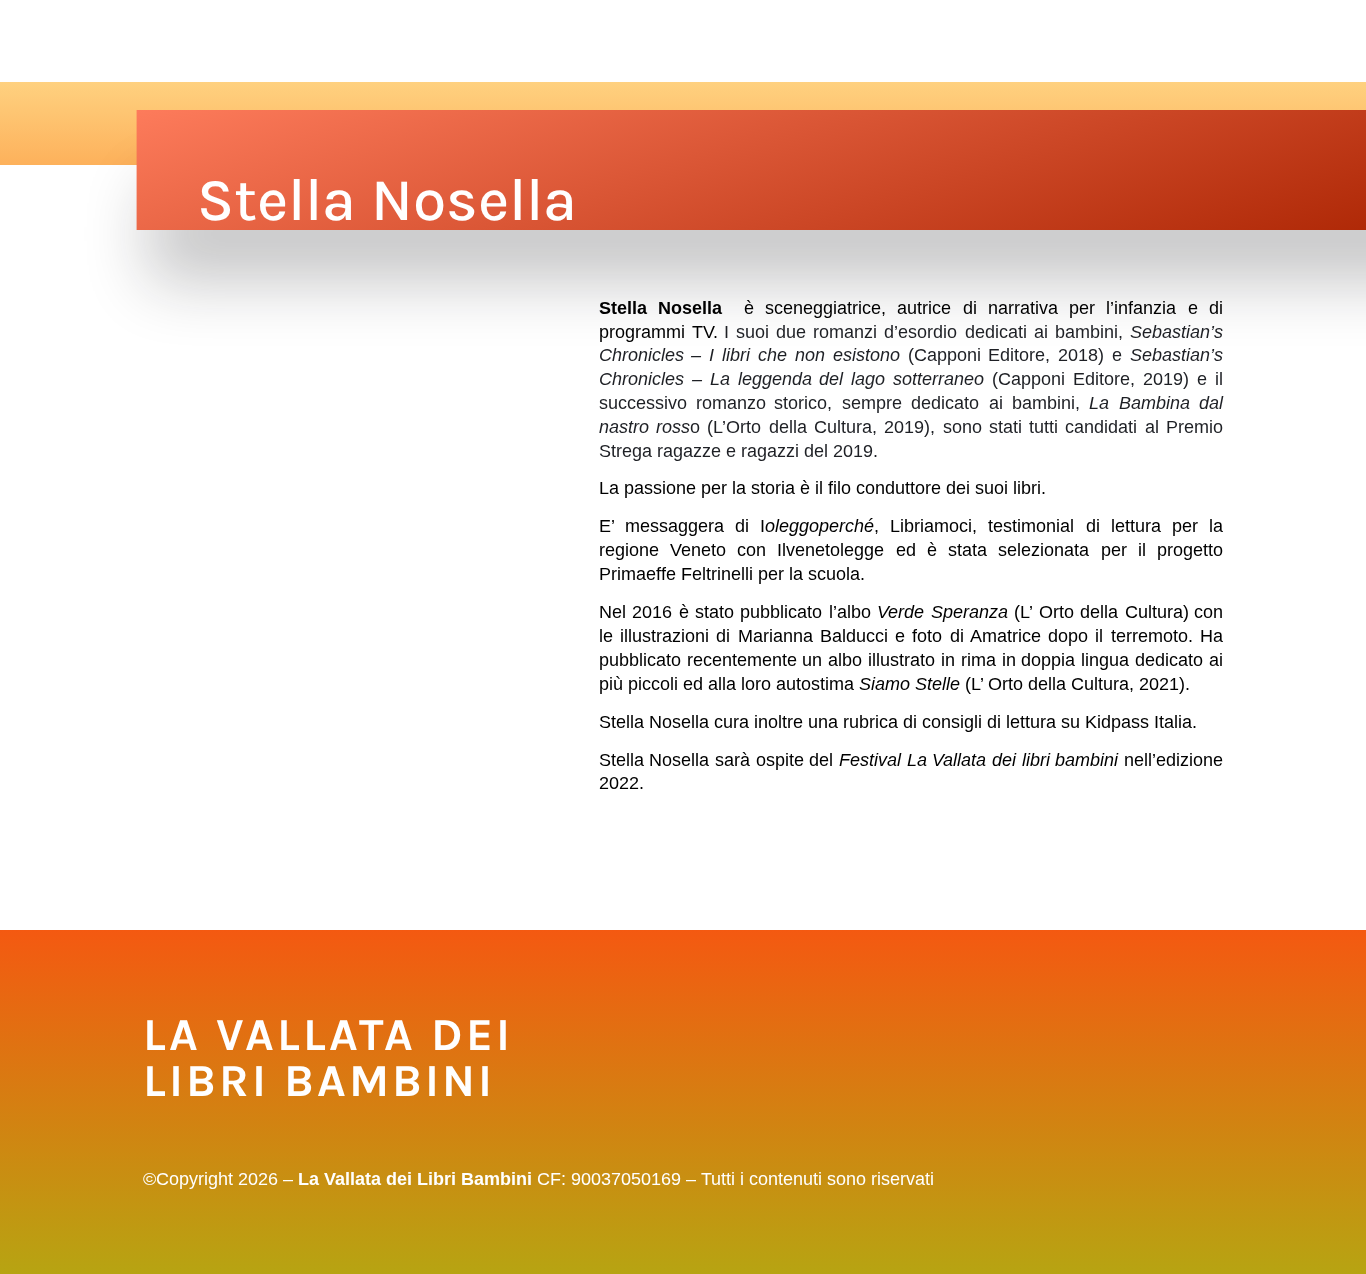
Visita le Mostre (581, 40)
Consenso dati (1128, 40)
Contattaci (1018, 40)
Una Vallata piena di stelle (758, 40)
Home (209, 40)
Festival (282, 40)
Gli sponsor (917, 40)
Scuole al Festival (417, 40)
